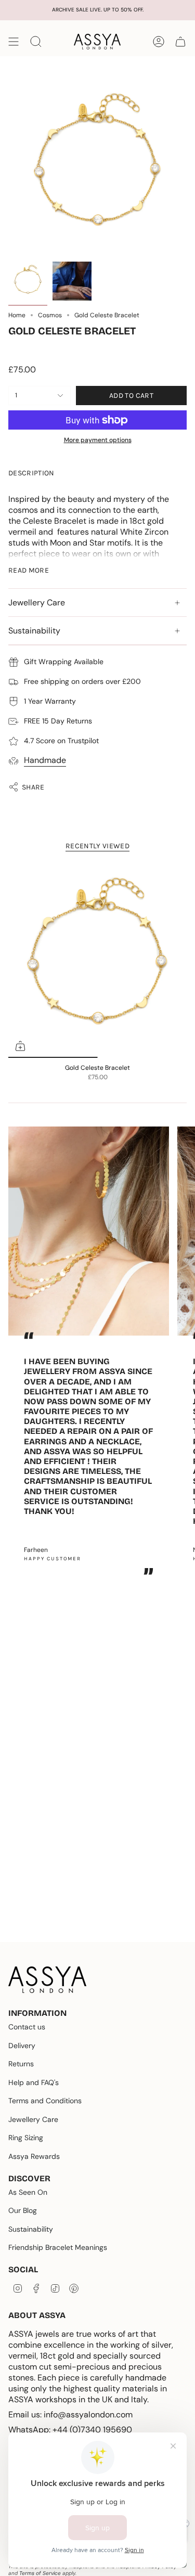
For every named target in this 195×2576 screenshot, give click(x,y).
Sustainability (34, 631)
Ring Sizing (26, 2138)
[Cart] (180, 42)
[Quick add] (20, 1046)
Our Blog (23, 2210)
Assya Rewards (34, 2156)
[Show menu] (14, 42)
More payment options (98, 440)
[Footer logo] (47, 1980)
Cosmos (50, 315)
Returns (21, 2064)
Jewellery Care (37, 603)
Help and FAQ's (34, 2082)
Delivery (22, 2046)
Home (17, 315)
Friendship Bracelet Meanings (58, 2247)
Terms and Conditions (45, 2101)
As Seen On (28, 2192)
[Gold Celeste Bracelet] (97, 959)
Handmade (45, 760)
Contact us (27, 2027)
